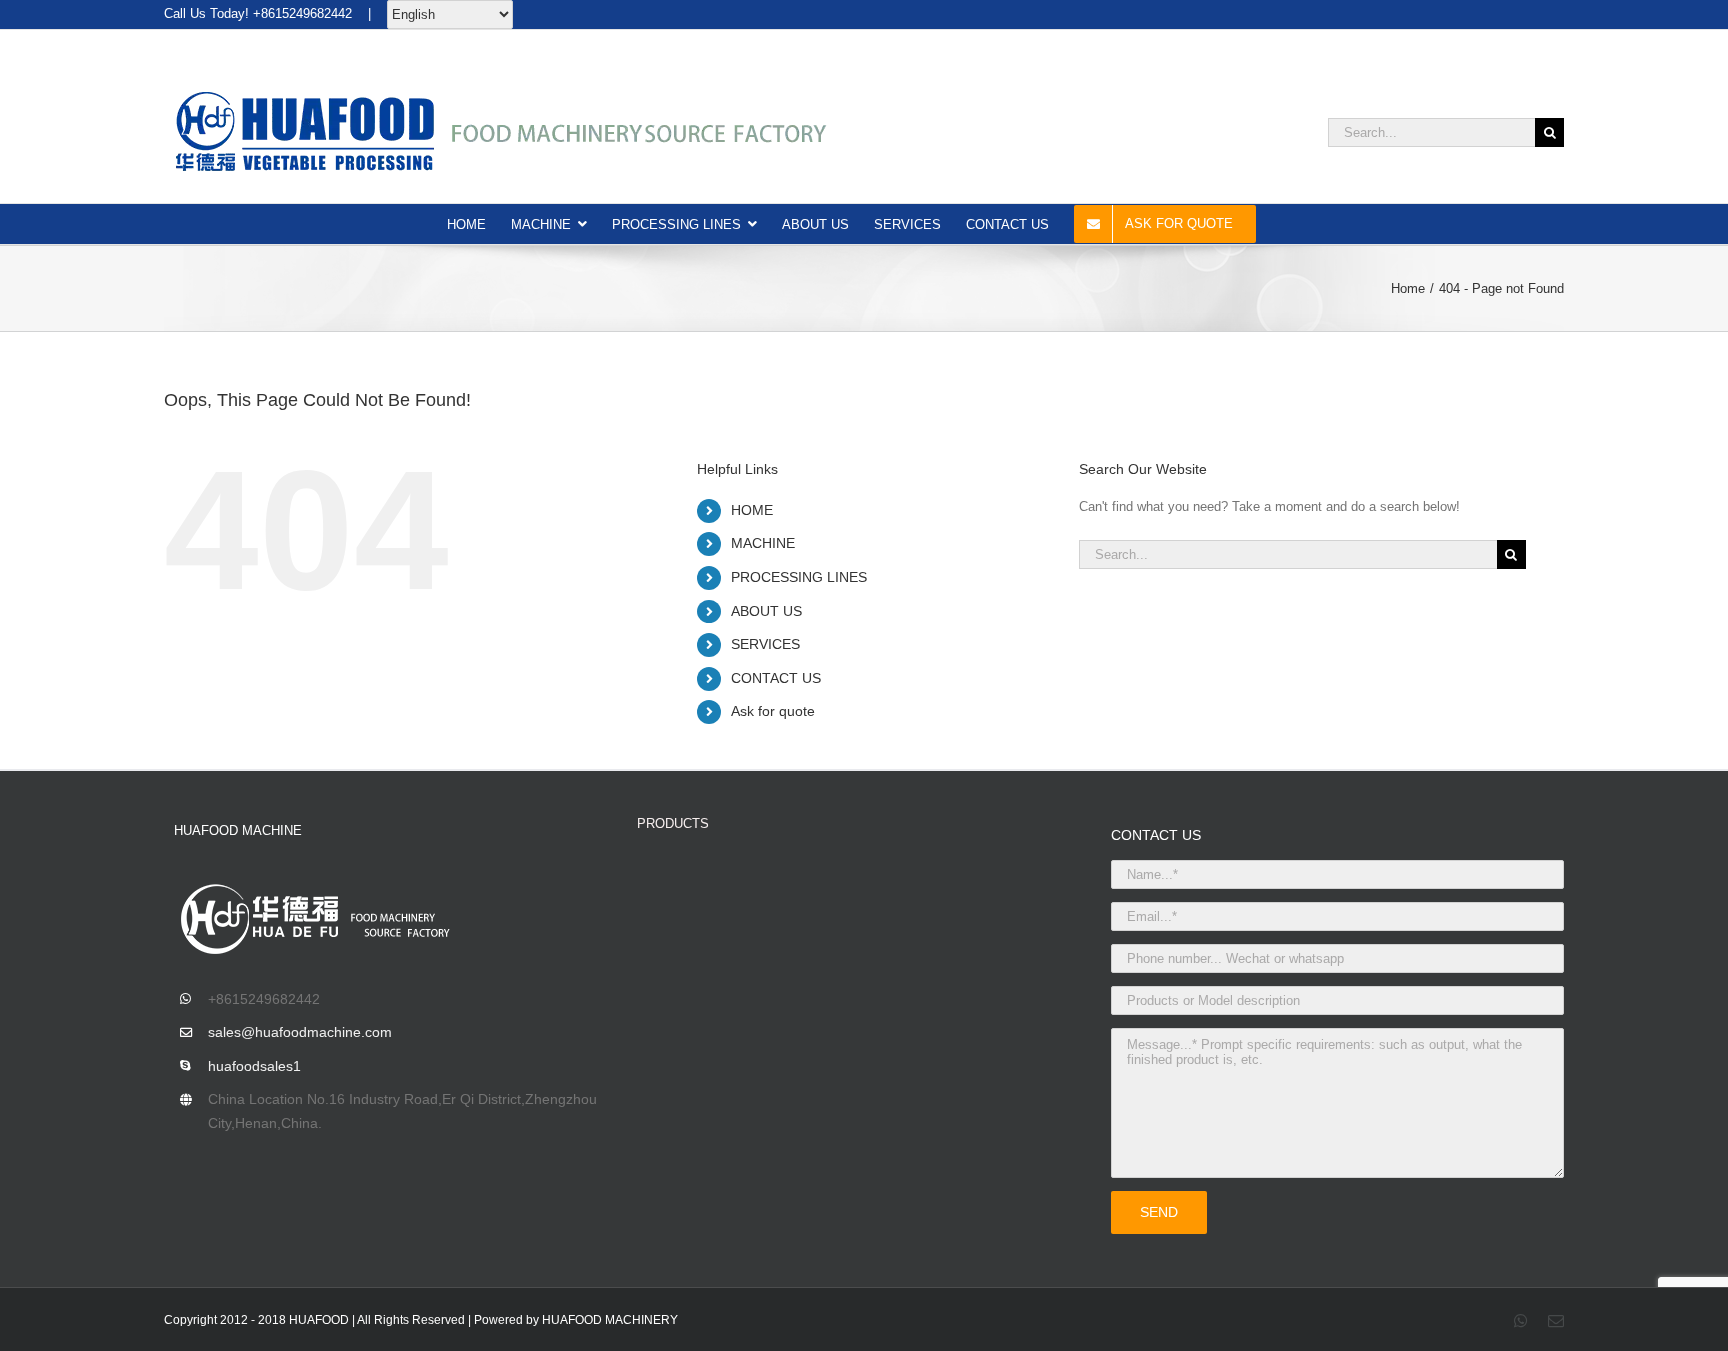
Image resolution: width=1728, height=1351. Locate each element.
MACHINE (763, 543)
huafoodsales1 (254, 1066)
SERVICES (765, 644)
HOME (752, 510)
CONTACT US (776, 678)
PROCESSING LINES (799, 577)
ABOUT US (766, 611)
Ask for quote (773, 711)
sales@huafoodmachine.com (300, 1032)
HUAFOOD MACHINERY (610, 1320)
